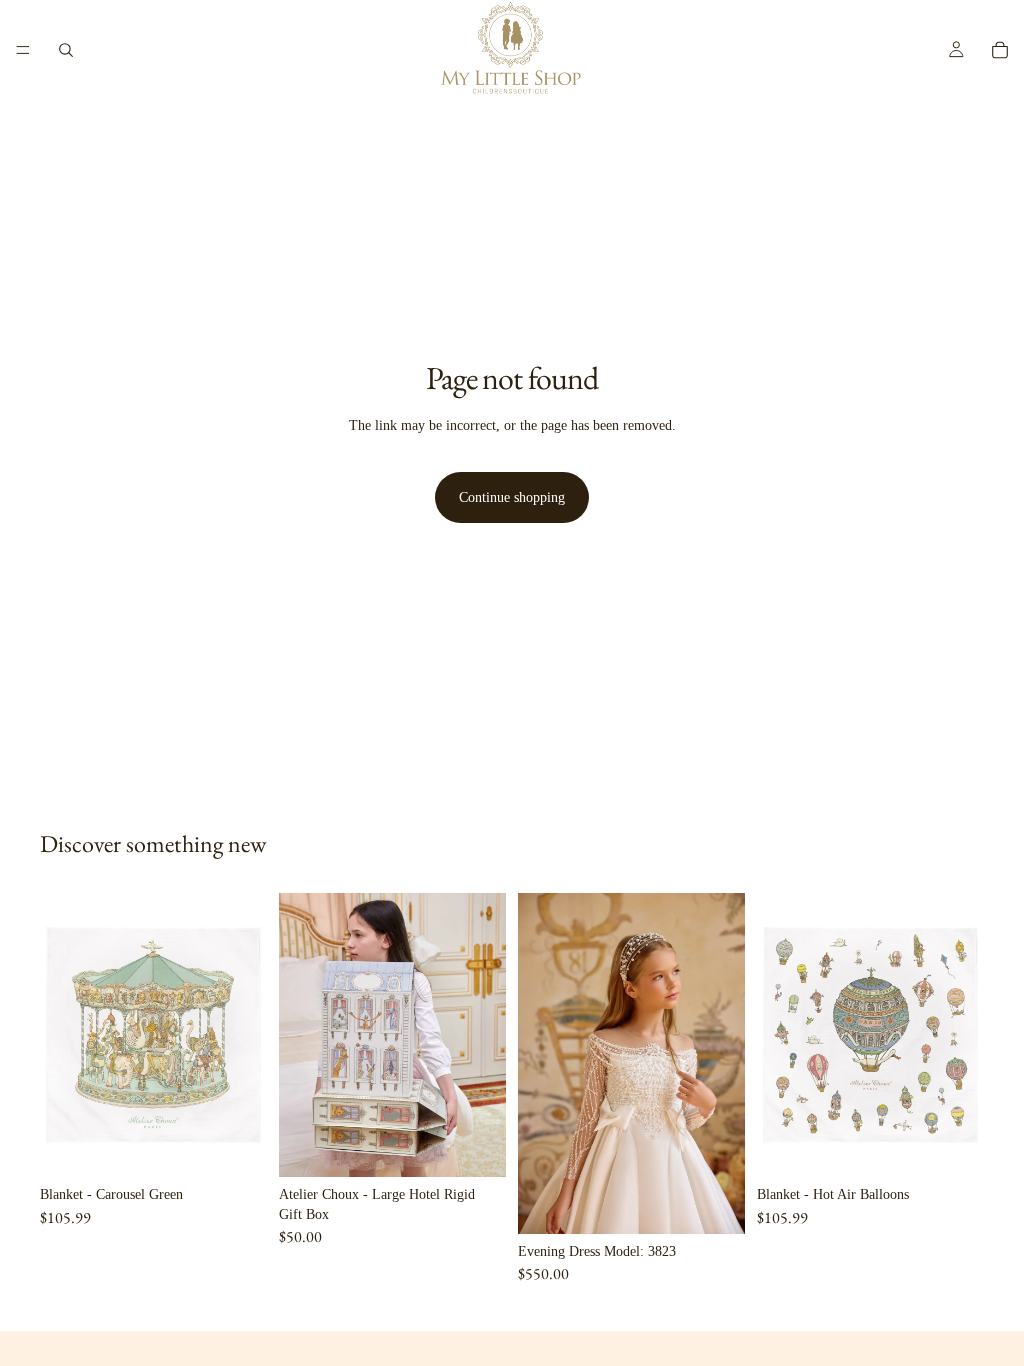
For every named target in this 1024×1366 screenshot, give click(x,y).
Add (253, 1145)
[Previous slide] (301, 1035)
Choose (731, 1202)
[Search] (66, 50)
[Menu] (23, 50)
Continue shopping (512, 497)
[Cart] (1000, 50)
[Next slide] (484, 1035)
